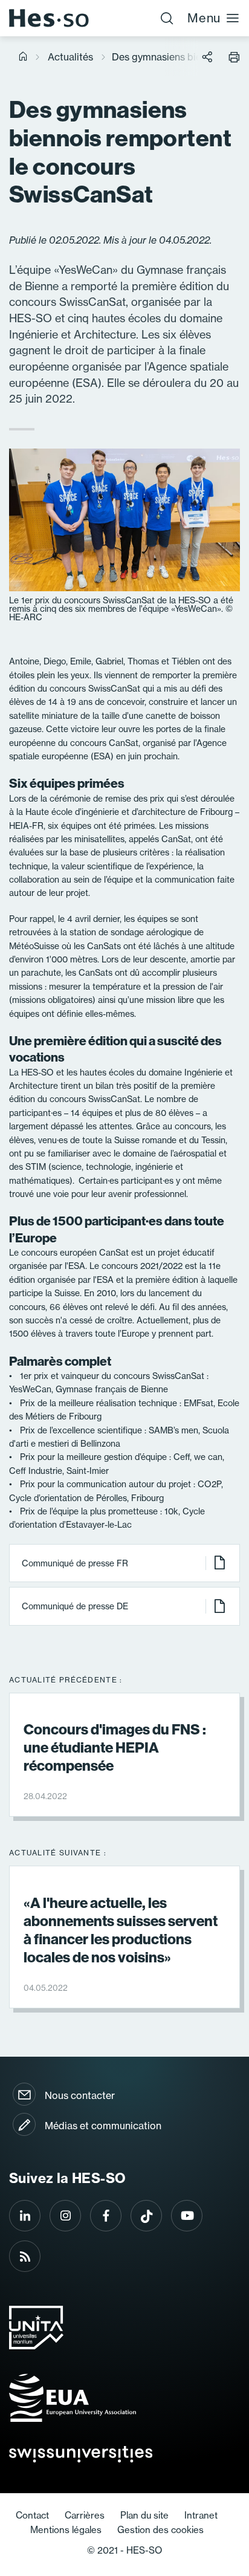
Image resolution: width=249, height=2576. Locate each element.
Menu (204, 18)
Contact (32, 2515)
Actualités (70, 57)
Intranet (201, 2515)
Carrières (85, 2515)
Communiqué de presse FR (75, 1563)
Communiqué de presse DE (75, 1606)
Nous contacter (80, 2095)
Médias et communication (103, 2126)
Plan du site (144, 2515)
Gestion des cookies (160, 2530)
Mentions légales (66, 2530)
